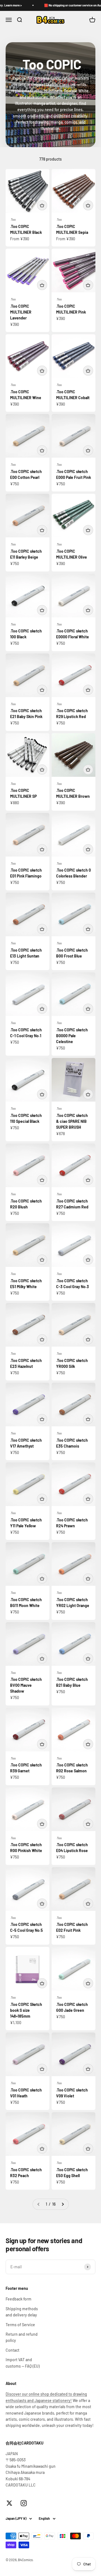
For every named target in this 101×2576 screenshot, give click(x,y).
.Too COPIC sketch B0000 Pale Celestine (72, 1036)
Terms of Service (20, 2325)
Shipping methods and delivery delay (22, 2312)
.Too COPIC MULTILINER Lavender (21, 312)
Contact (12, 2350)
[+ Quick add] (42, 205)
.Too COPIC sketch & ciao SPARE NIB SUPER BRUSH (72, 1121)
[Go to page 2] (63, 2204)
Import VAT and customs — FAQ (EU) (23, 2363)
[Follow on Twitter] (9, 2503)
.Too (13, 219)
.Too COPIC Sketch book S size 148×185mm (26, 2010)
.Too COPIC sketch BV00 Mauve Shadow (26, 1685)
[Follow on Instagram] (24, 2503)
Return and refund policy (22, 2337)
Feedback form (19, 2299)
